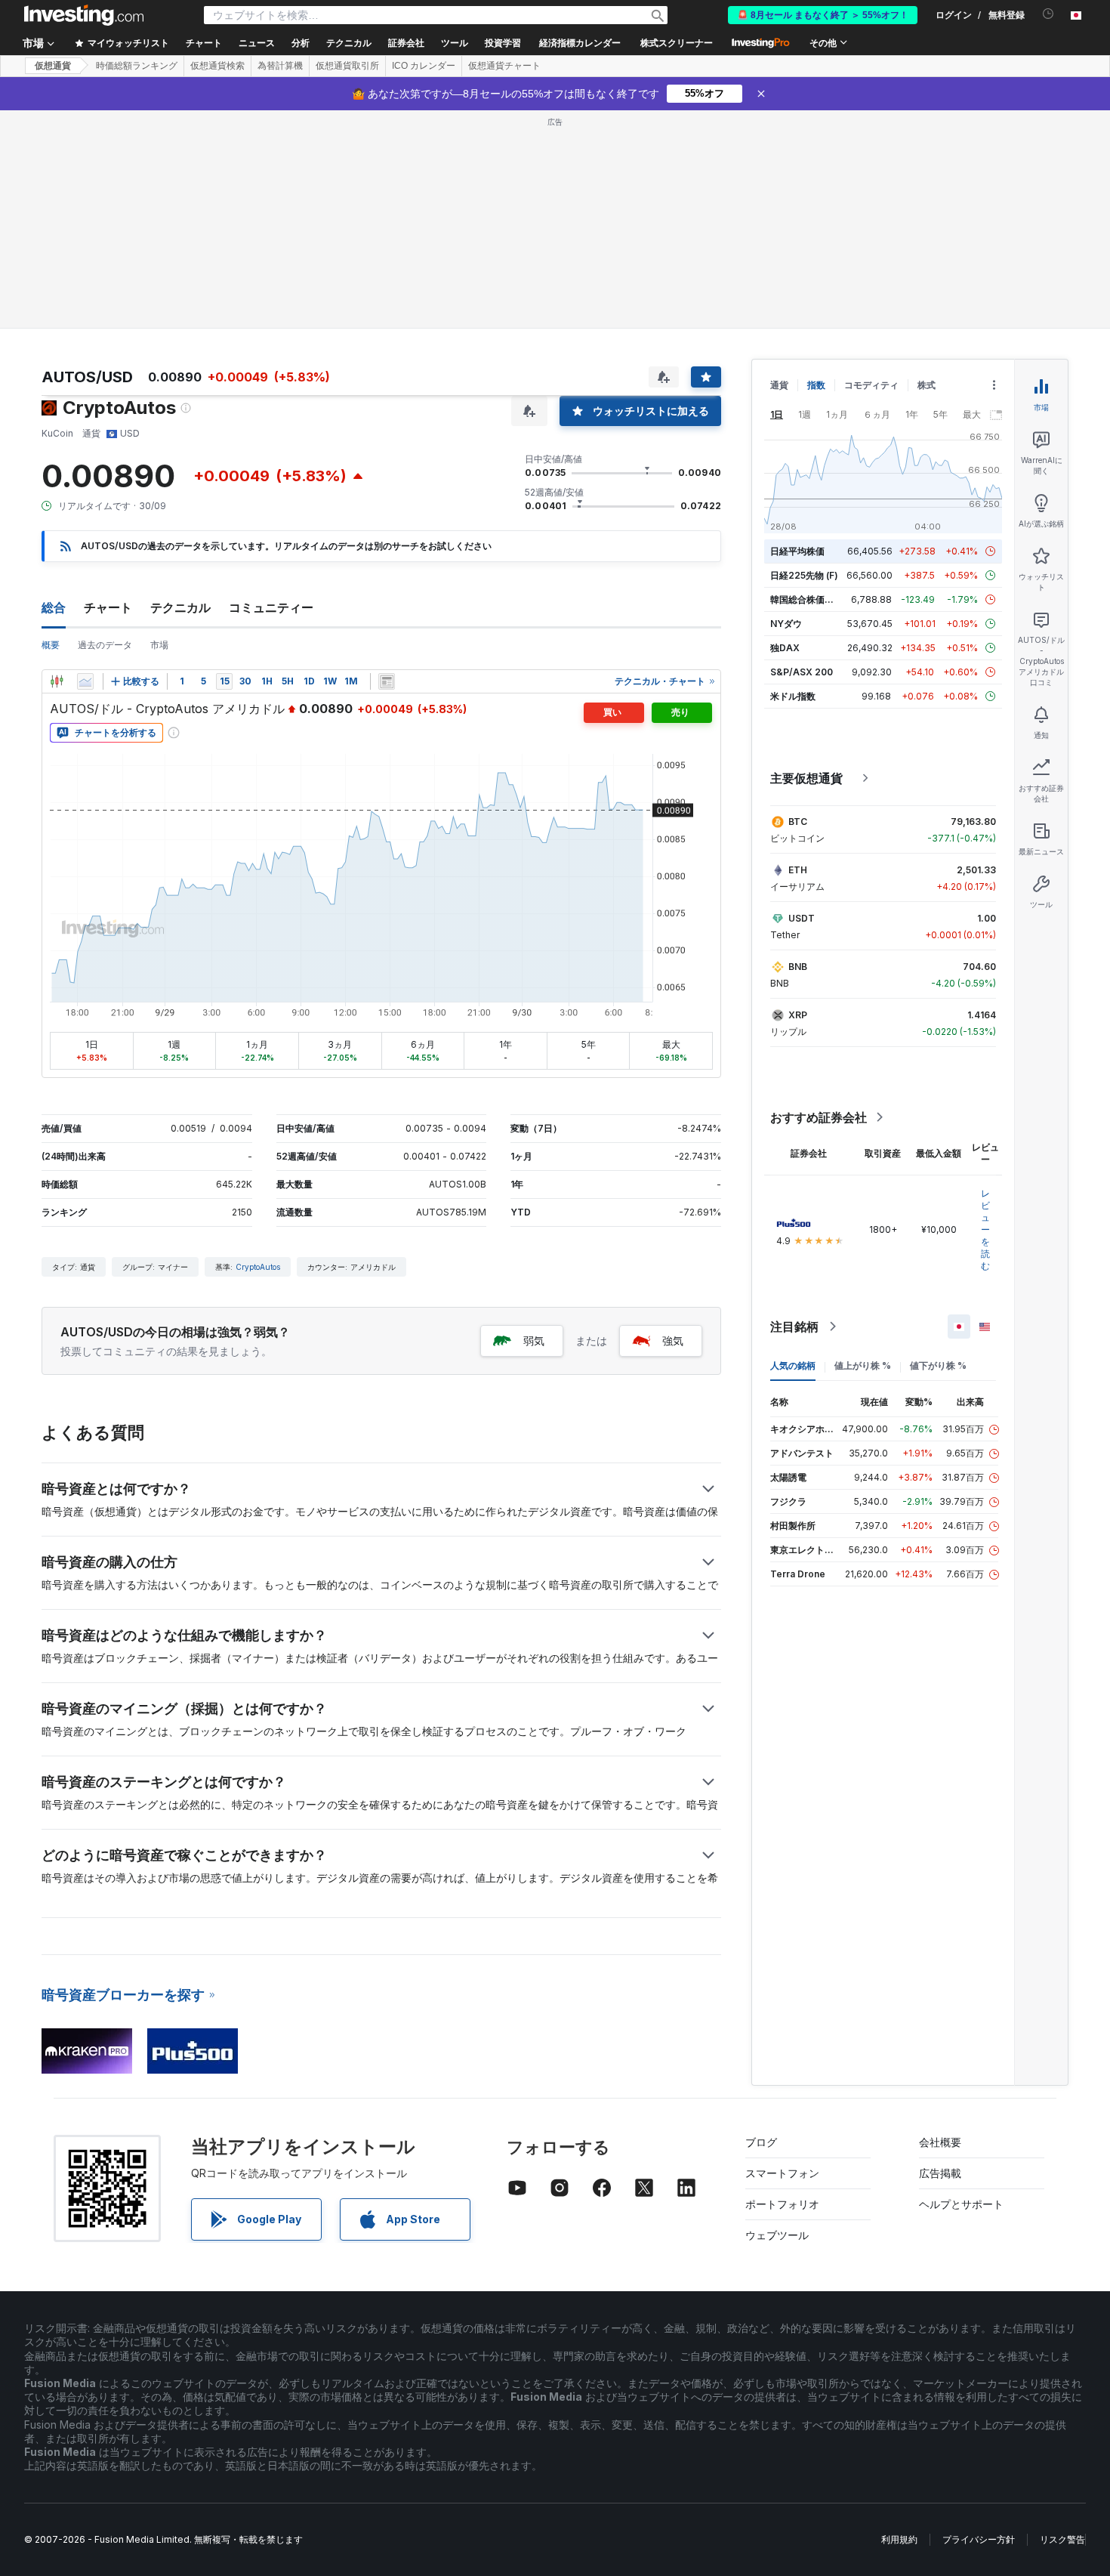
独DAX (785, 648)
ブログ (761, 2142)
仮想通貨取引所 (347, 66)
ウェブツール (777, 2235)
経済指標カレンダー (580, 43)
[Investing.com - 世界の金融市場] (84, 15)
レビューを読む (985, 1229)
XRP (798, 1015)
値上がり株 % (863, 1365)
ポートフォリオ (782, 2204)
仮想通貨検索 (217, 66)
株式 (927, 385)
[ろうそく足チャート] (57, 681)
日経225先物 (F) (804, 575)
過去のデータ (105, 645)
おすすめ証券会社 (819, 1117)
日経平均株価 (797, 551)
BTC (798, 822)
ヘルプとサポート (961, 2204)
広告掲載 (940, 2173)
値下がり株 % (938, 1365)
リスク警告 (1062, 2539)
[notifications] (1048, 14)
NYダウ (786, 624)
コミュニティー (271, 607)
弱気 (534, 1341)
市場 (159, 645)
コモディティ (871, 385)
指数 (816, 385)
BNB (798, 967)
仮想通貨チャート (504, 66)
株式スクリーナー (677, 43)
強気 (673, 1341)
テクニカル (180, 607)
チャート (108, 607)
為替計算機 (280, 66)
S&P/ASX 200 (802, 672)
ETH (798, 870)
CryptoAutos (258, 1267)
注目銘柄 (794, 1327)
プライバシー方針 (979, 2539)
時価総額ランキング (137, 66)
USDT (802, 918)
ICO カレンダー (424, 66)
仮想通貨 (53, 66)
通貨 (779, 385)
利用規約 (899, 2539)
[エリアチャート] (85, 681)
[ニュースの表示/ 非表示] (387, 681)
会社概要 (940, 2142)
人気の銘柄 (793, 1365)
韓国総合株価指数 (806, 599)
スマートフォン (782, 2173)
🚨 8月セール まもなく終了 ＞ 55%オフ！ (823, 15)
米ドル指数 (793, 696)
